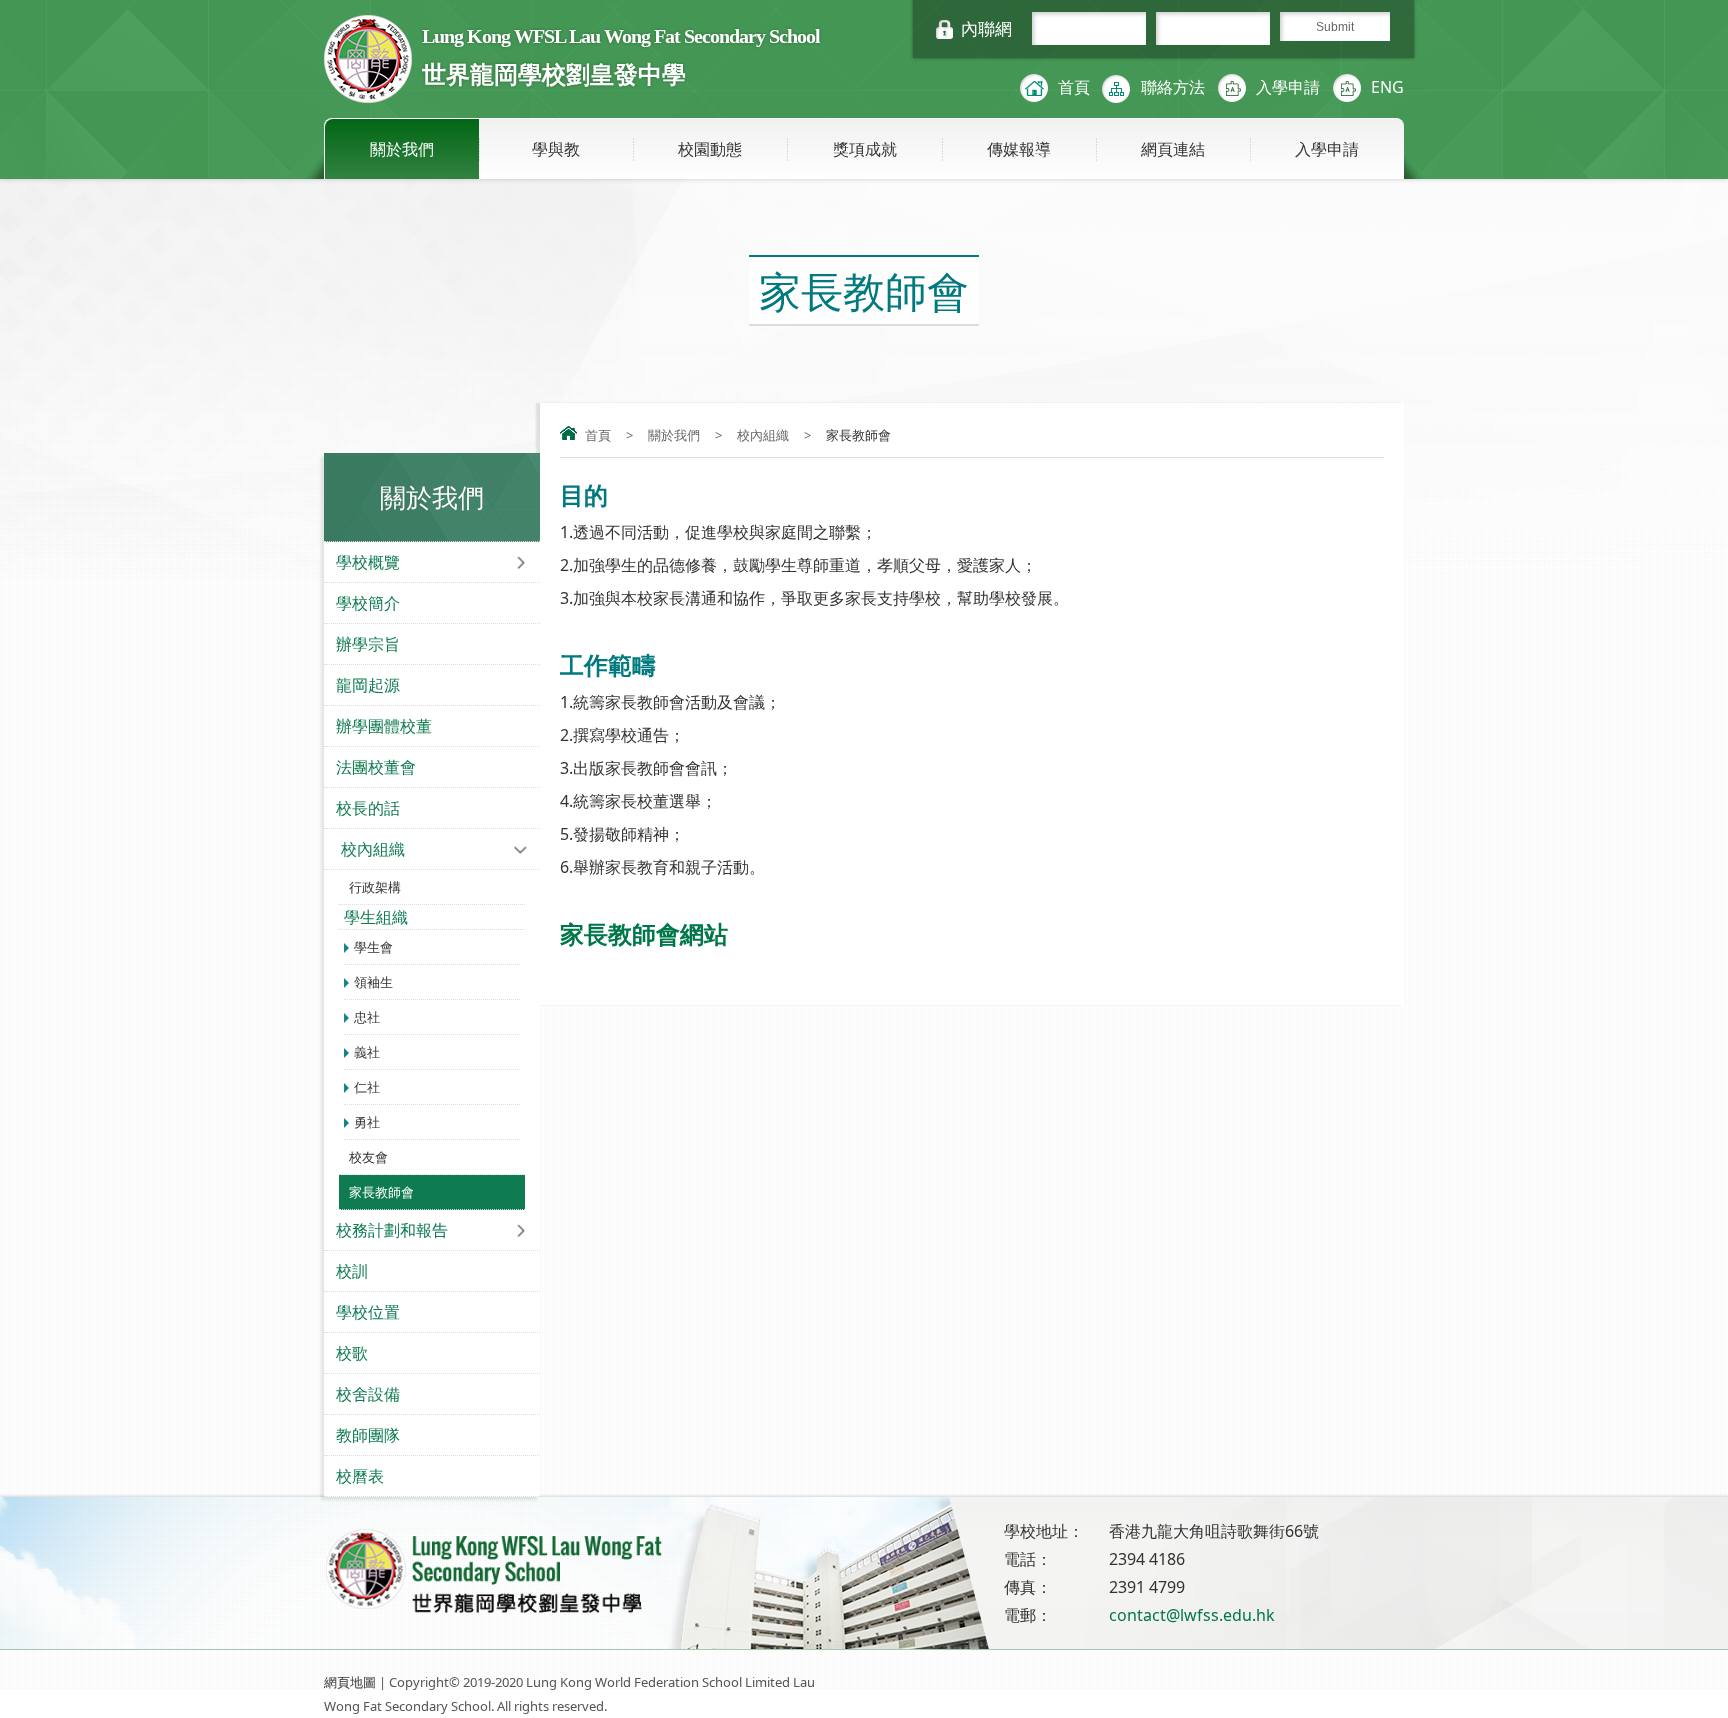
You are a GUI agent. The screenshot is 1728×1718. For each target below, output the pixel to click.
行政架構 (375, 887)
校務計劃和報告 (392, 1230)
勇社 (367, 1122)
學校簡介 (368, 603)
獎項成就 (865, 149)
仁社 (367, 1087)
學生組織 (376, 917)
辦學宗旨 (368, 644)
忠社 (367, 1017)
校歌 (352, 1353)
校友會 (368, 1157)
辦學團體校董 (384, 726)
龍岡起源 (368, 685)
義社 (367, 1052)
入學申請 (1288, 87)
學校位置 (368, 1312)
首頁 (1074, 87)
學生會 (373, 947)
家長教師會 (381, 1192)
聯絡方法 (1173, 87)
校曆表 (360, 1476)
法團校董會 (376, 767)
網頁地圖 (350, 1682)
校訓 (352, 1271)
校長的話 (368, 808)
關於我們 (402, 149)
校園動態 (710, 149)
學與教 (556, 149)
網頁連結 (1173, 149)
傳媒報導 (1019, 149)
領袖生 (373, 982)
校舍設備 (368, 1394)
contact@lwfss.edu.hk (1192, 1615)
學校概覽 (368, 562)
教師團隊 (368, 1435)
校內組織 (763, 435)
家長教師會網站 (644, 933)
